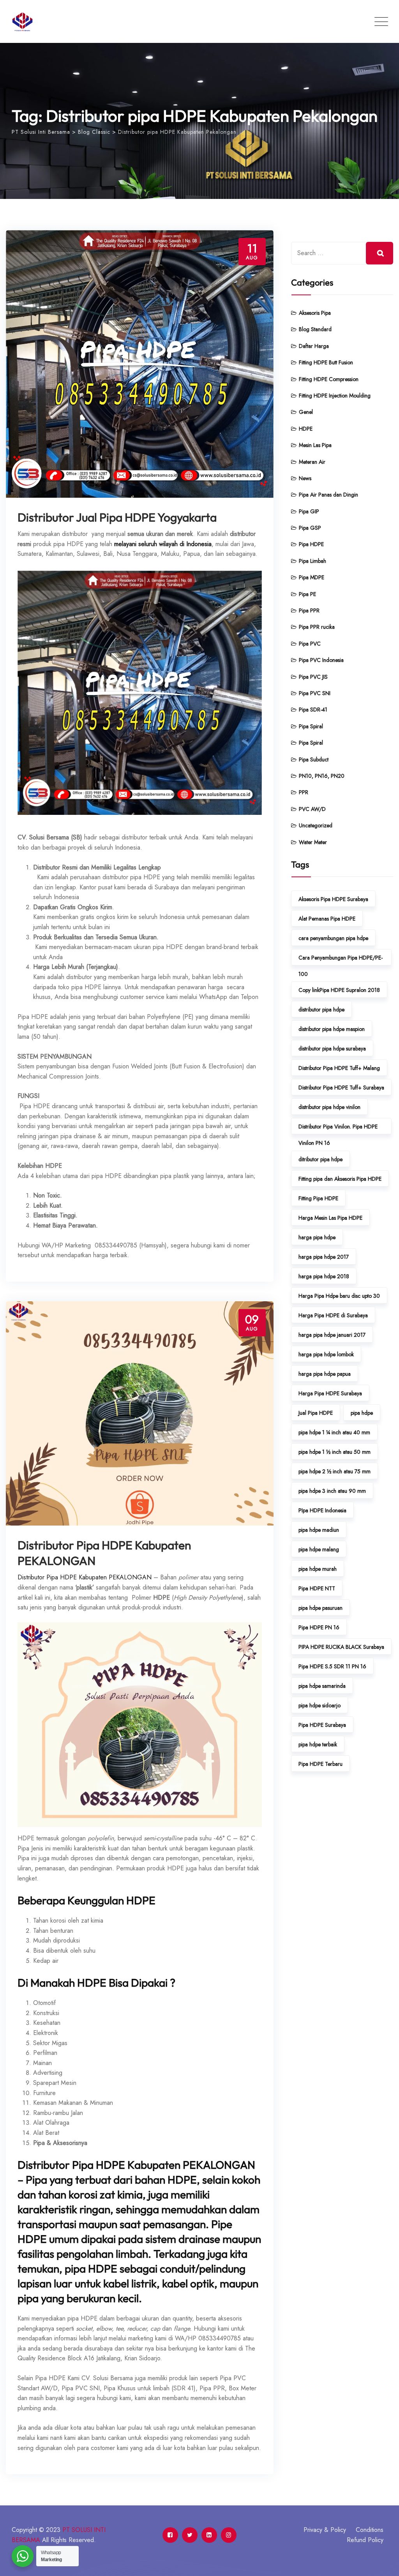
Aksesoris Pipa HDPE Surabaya (333, 899)
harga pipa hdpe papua (325, 1374)
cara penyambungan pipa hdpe (333, 938)
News (305, 478)
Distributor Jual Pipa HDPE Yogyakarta (117, 517)
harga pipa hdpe (317, 1237)
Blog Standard (315, 329)
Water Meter (313, 842)
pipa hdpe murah (318, 1569)
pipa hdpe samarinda (322, 1686)
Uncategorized (316, 825)
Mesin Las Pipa (315, 445)
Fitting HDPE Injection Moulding (335, 396)
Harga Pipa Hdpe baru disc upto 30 (339, 1296)
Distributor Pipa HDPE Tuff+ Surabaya (341, 1088)
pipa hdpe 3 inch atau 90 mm (332, 1491)
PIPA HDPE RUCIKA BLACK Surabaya (341, 1647)
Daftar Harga (314, 346)
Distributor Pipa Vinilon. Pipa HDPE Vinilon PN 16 (338, 1128)
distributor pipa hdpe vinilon (329, 1107)
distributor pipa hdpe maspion (332, 1029)
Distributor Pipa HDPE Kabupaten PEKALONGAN (85, 1577)
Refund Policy (365, 2540)
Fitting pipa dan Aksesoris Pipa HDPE (340, 1179)
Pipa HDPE (311, 544)
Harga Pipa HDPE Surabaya (330, 1393)
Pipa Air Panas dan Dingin (328, 495)
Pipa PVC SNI (315, 693)
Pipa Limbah (312, 561)
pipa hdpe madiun (319, 1530)
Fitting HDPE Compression (329, 379)
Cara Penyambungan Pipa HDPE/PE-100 (341, 960)
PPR (304, 792)
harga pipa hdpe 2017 (324, 1257)
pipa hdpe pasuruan (320, 1608)
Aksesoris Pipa (315, 313)
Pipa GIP (309, 511)
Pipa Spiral (311, 726)
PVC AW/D (312, 809)
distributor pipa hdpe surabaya (332, 1048)
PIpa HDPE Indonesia (322, 1510)
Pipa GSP (310, 528)
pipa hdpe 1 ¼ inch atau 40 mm (334, 1432)
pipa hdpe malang (319, 1549)
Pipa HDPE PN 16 (319, 1627)
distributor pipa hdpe (321, 1009)
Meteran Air (312, 462)
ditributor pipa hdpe (320, 1159)
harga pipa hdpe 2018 (324, 1276)
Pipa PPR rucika (317, 627)
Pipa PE (307, 594)
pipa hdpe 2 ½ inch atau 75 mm (335, 1471)
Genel (306, 412)
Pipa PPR (309, 610)
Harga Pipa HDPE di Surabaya (333, 1315)
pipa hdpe (362, 1413)
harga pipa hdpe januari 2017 (332, 1335)
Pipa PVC (310, 644)
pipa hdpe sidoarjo (320, 1705)
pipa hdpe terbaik (318, 1744)
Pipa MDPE (312, 577)
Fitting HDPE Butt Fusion (326, 362)
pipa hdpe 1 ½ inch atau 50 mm (335, 1452)
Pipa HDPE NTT (317, 1588)
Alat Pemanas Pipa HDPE (327, 919)
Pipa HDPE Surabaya (322, 1725)
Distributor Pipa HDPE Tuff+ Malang (339, 1068)
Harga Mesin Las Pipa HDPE (330, 1218)
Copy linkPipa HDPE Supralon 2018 (339, 990)
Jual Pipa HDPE (316, 1413)
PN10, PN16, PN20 (322, 776)
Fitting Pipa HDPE (318, 1198)
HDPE (306, 429)
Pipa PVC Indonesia (321, 660)
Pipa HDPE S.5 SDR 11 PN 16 (332, 1666)
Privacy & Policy (325, 2530)
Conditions (370, 2530)
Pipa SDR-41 (313, 710)
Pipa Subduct (314, 759)
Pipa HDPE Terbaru (320, 1764)
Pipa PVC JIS (313, 677)
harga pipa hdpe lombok (326, 1354)
